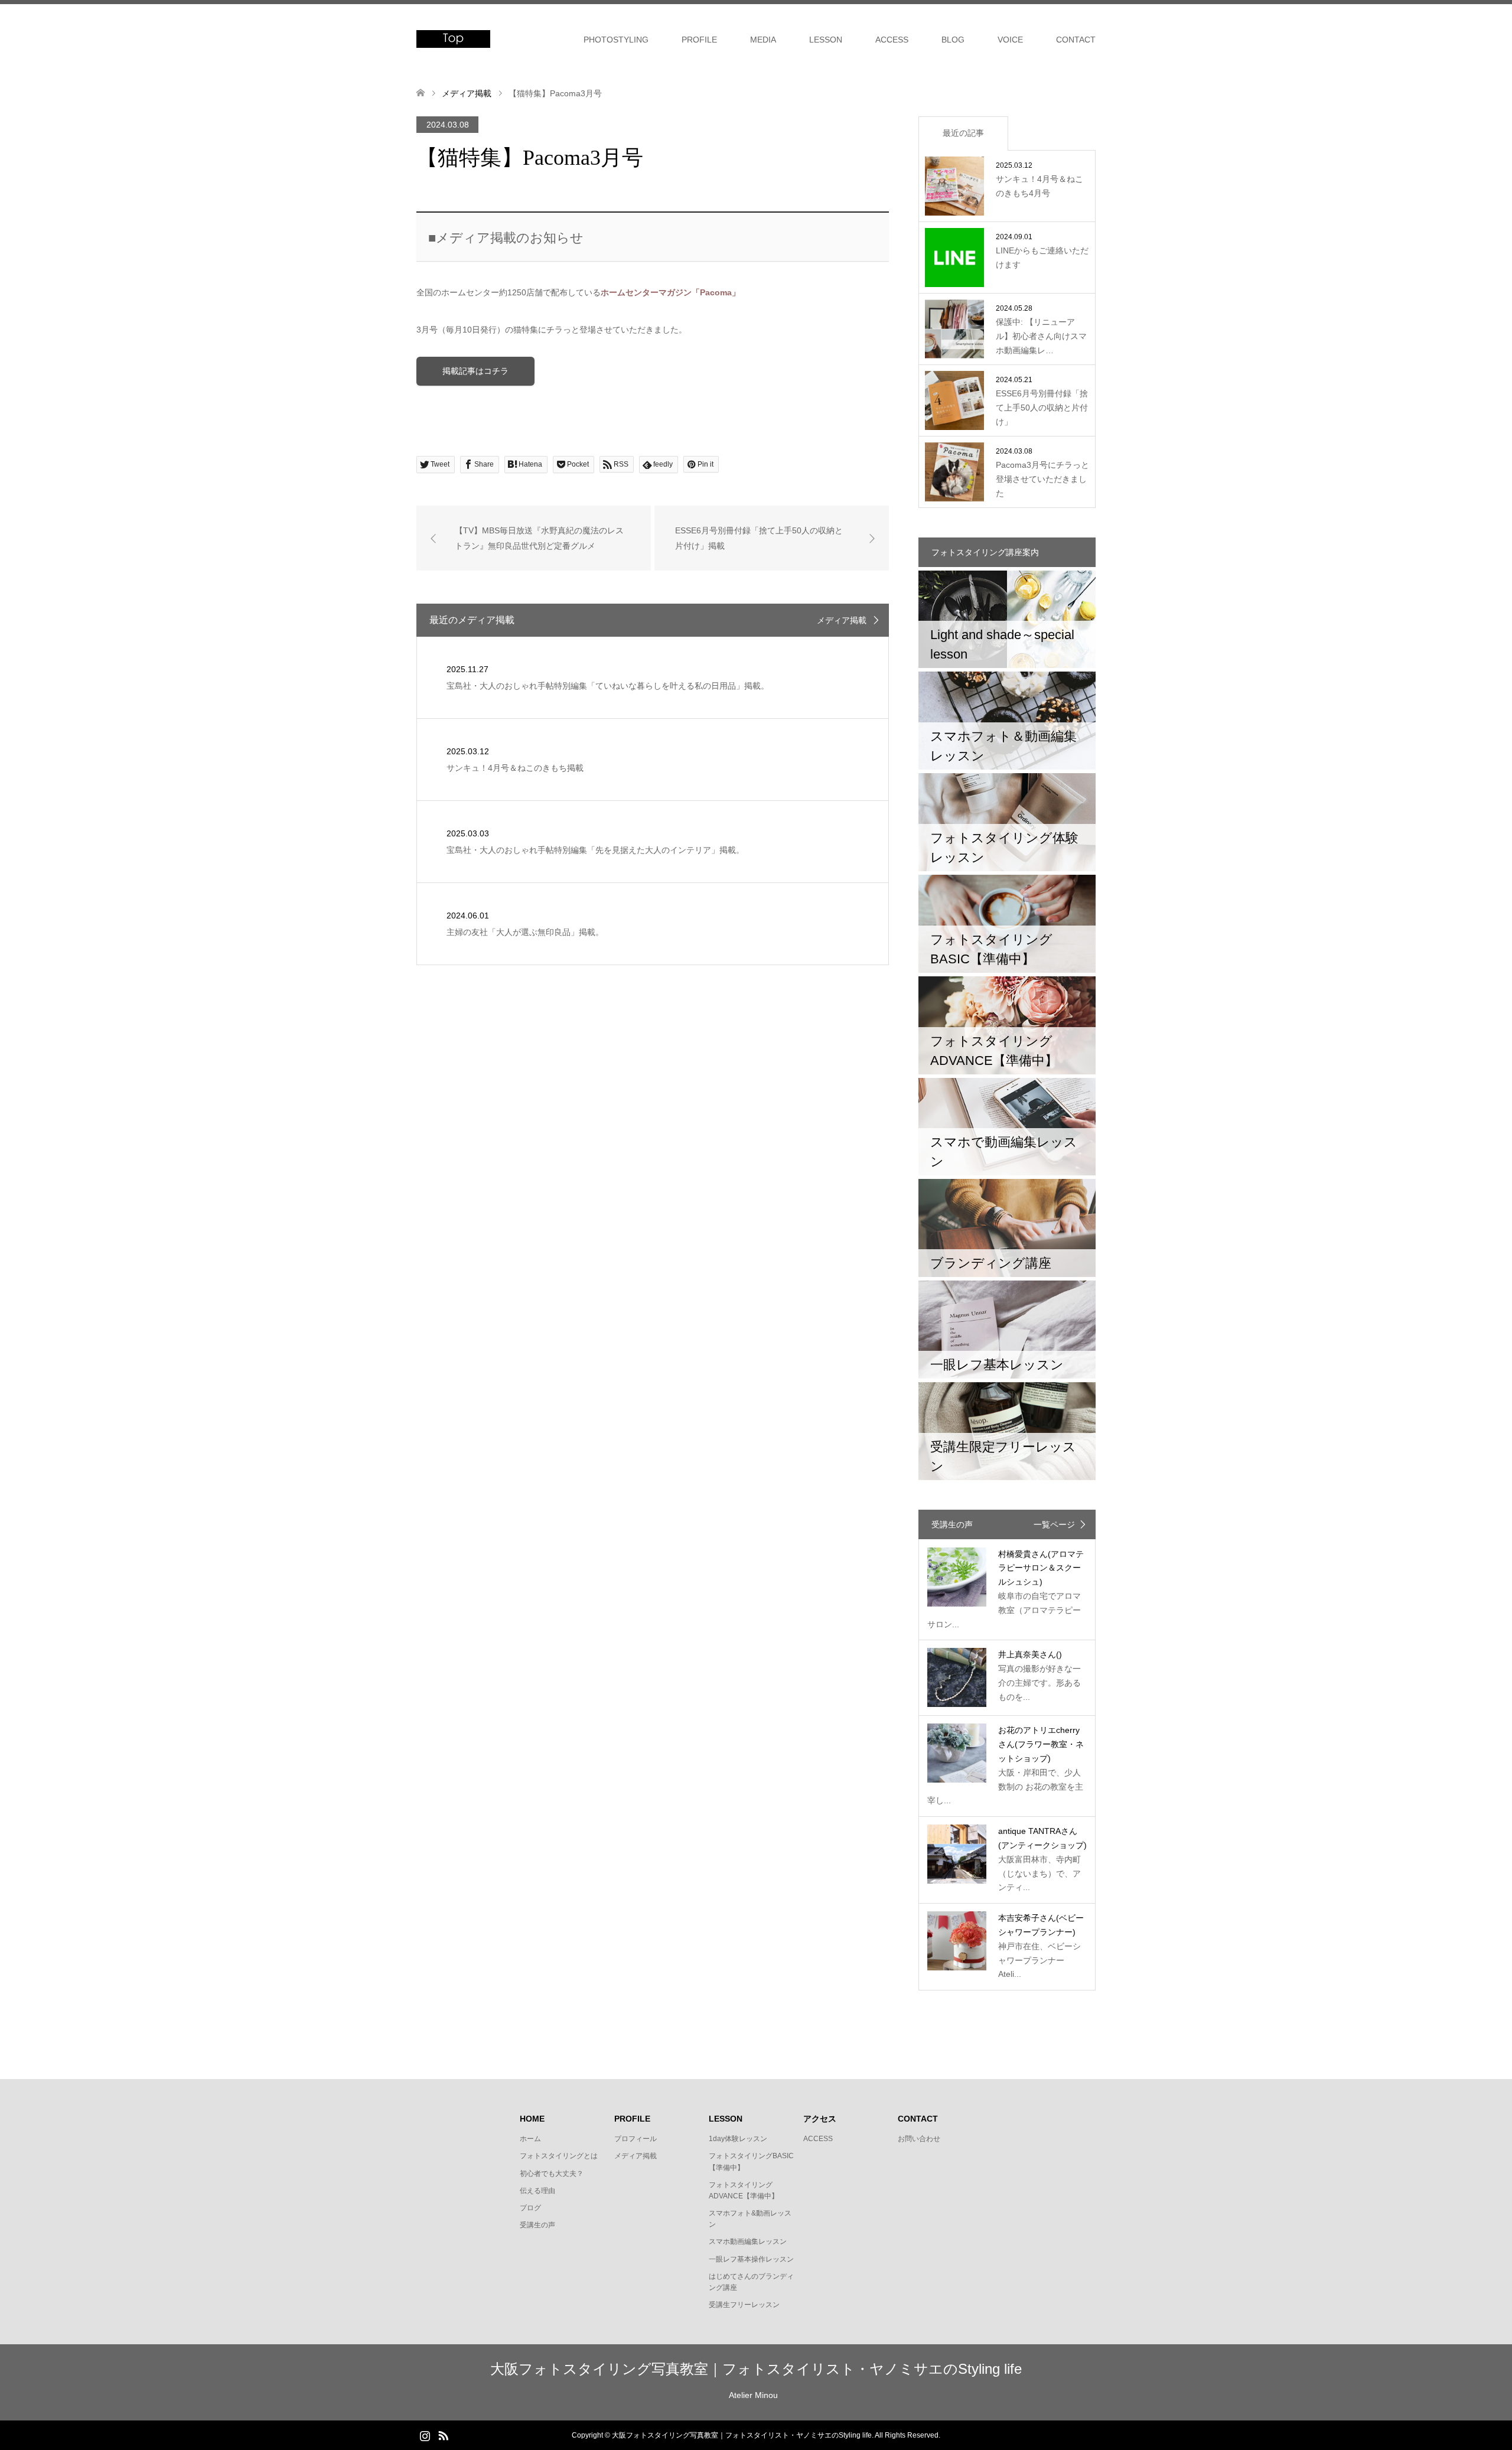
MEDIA (763, 40)
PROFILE (699, 40)
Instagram (425, 2435)
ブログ (530, 2208)
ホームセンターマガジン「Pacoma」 (670, 292)
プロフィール (636, 2139)
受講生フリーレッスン (744, 2305)
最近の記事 (963, 133)
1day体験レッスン (738, 2139)
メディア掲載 (842, 620)
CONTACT (1076, 40)
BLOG (953, 40)
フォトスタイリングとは (559, 2156)
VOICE (1010, 40)
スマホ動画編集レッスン (748, 2242)
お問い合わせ (919, 2139)
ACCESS (892, 40)
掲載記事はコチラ (475, 371)
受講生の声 (537, 2225)
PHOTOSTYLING (616, 40)
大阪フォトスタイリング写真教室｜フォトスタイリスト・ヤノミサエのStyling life (756, 2369)
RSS (443, 2435)
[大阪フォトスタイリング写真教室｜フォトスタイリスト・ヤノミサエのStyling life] (453, 39)
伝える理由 (537, 2191)
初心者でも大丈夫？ (552, 2174)
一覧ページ (1054, 1524)
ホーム (530, 2139)
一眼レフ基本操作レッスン (751, 2259)
